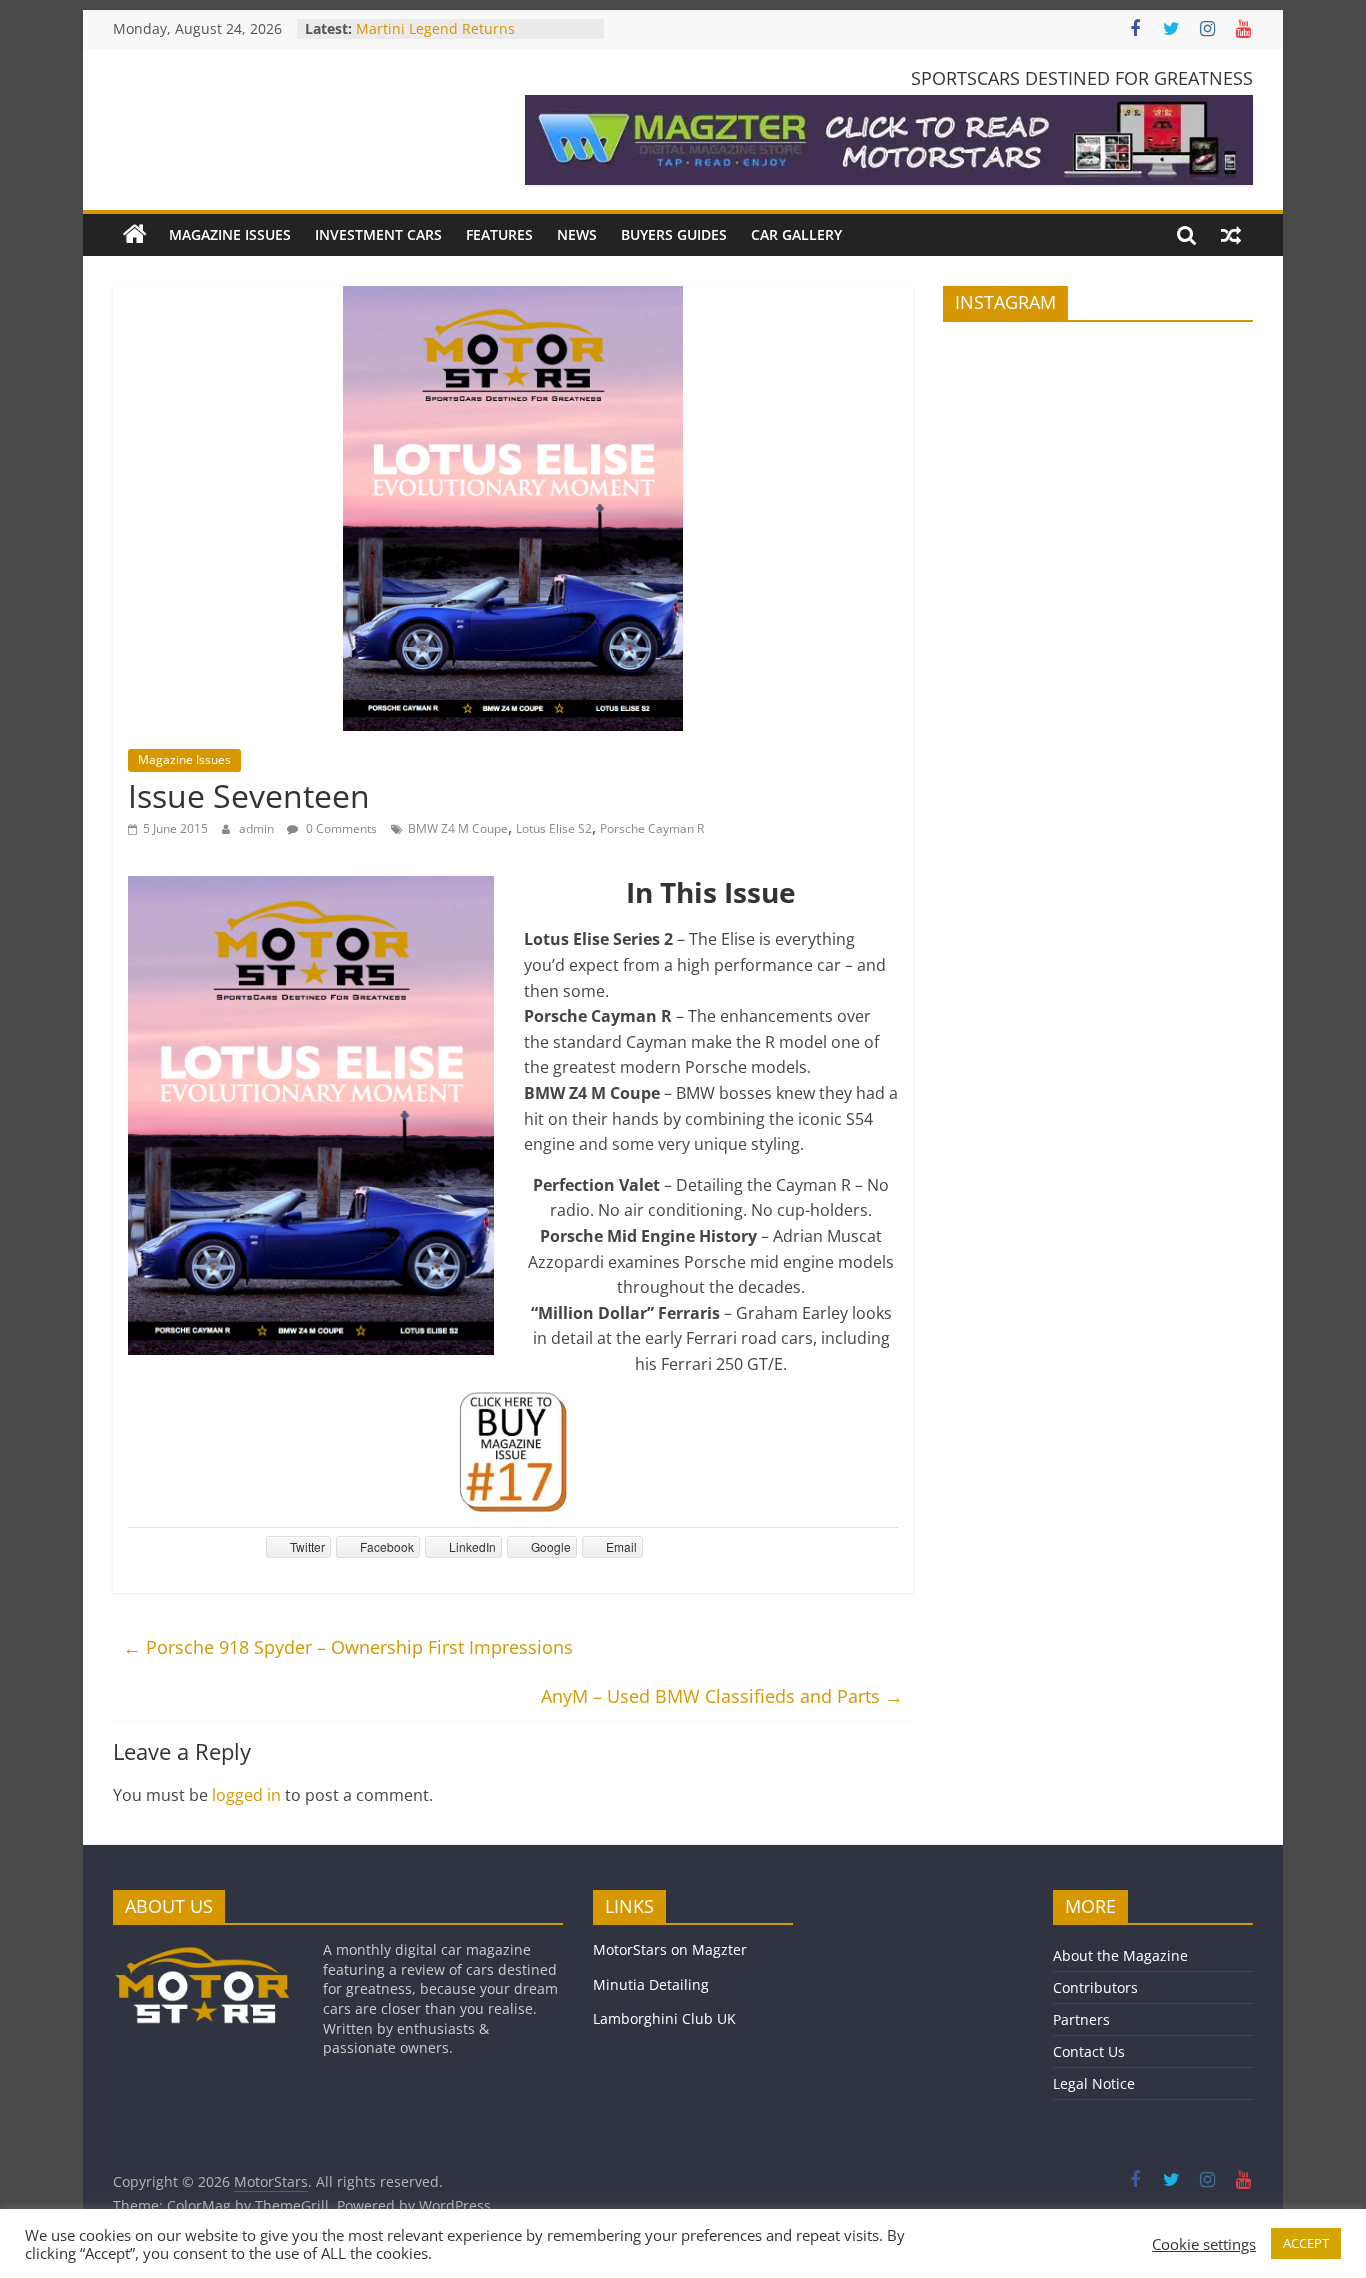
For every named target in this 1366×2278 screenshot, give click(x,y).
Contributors (1095, 1987)
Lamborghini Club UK (664, 2018)
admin (258, 828)
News (577, 234)
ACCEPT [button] (1306, 2243)
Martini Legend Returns (435, 28)
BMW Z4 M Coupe (458, 828)
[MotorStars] (135, 235)
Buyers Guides (674, 234)
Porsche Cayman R (652, 828)
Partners (1081, 2019)
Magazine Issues (230, 234)
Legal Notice (1094, 2083)
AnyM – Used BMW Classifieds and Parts (722, 1696)
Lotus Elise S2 (554, 828)
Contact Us (1089, 2051)
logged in (246, 1795)
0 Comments (340, 828)
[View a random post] (1231, 235)
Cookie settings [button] (1204, 2244)
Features (499, 234)
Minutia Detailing (651, 1984)
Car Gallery (796, 234)
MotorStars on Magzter (670, 1949)
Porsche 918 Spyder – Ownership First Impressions (348, 1647)
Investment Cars (378, 234)
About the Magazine (1120, 1955)
